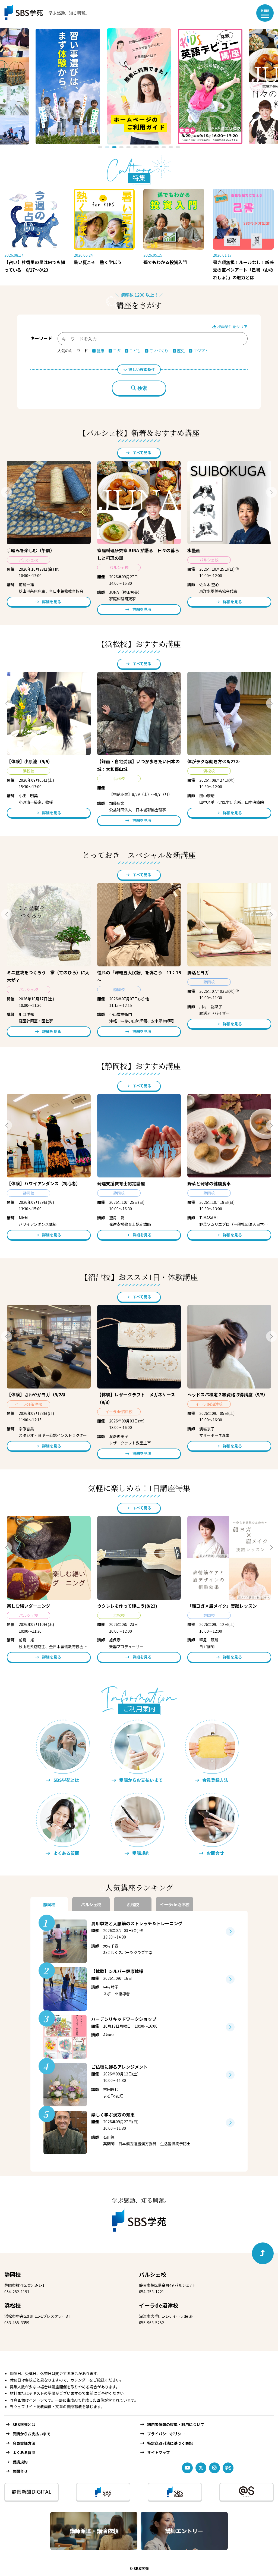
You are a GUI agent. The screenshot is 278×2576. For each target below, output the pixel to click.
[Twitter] (201, 2468)
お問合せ (20, 2471)
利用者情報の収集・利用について (176, 2424)
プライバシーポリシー (166, 2434)
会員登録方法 (24, 2443)
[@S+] (247, 2492)
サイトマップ (159, 2452)
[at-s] (228, 2468)
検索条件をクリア (232, 326)
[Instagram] (214, 2468)
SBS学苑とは (24, 2424)
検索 (142, 388)
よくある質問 (24, 2452)
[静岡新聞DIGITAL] (31, 2492)
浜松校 (12, 2305)
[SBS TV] (103, 2492)
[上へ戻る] (263, 2253)
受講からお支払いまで (31, 2434)
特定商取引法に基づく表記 (170, 2443)
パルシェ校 (153, 2274)
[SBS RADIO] (175, 2492)
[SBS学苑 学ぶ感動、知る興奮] (43, 13)
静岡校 (12, 2274)
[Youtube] (187, 2468)
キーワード (41, 338)
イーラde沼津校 (159, 2305)
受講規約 (20, 2462)
